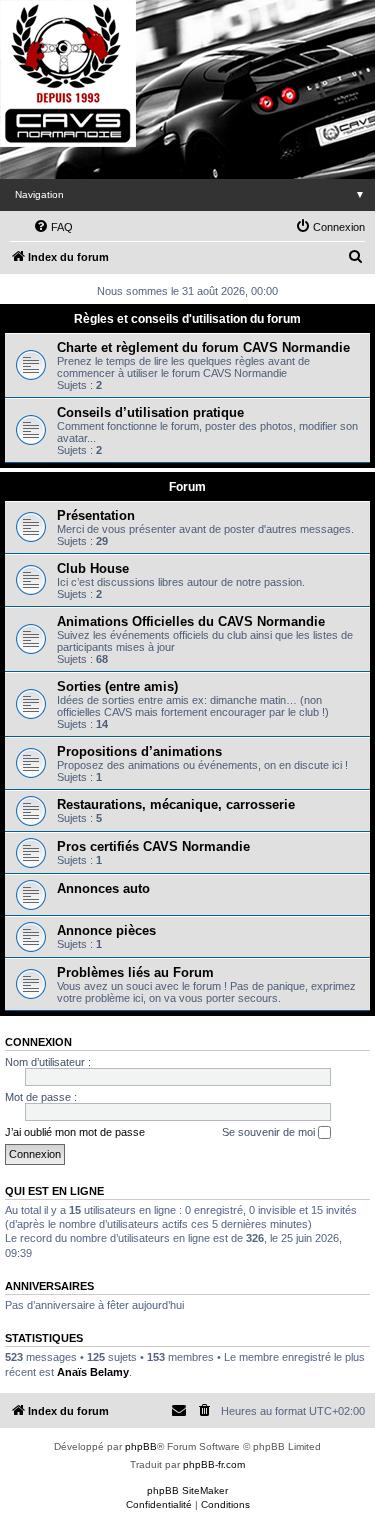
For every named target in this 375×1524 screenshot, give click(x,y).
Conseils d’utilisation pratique (150, 412)
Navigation (190, 194)
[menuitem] (53, 227)
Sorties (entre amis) (117, 686)
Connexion (38, 1042)
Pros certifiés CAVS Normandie (153, 846)
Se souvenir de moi (270, 1132)
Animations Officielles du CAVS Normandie (191, 621)
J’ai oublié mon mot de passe (75, 1132)
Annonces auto (103, 888)
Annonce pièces (106, 930)
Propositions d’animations (139, 751)
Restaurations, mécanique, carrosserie (176, 804)
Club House (93, 568)
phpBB (141, 1446)
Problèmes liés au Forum (135, 972)
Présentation (96, 515)
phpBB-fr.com (214, 1464)
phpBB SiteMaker (187, 1490)
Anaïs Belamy (93, 1372)
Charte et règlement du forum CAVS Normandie (203, 347)
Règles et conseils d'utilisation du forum (187, 319)
